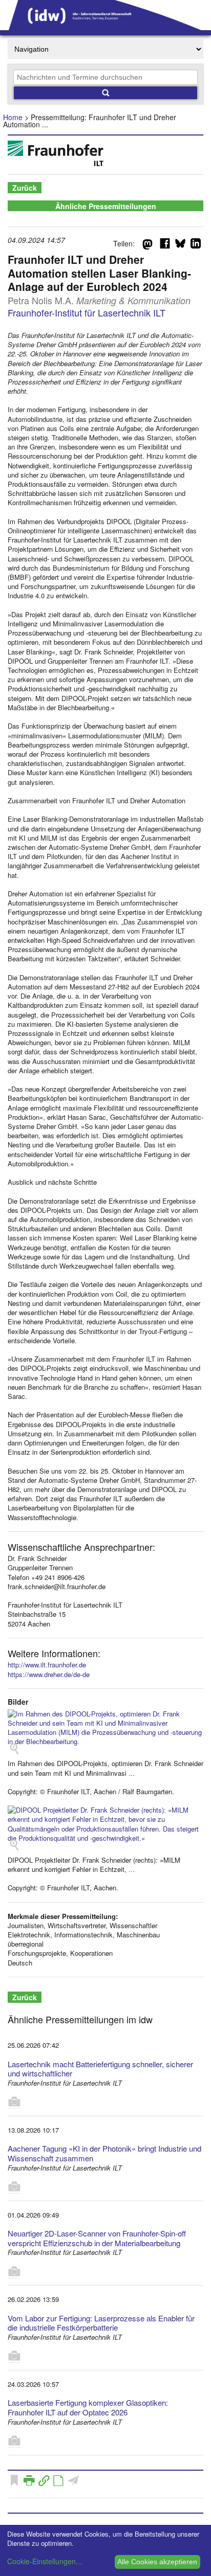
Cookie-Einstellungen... (45, 2561)
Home (13, 117)
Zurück (25, 188)
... (132, 1773)
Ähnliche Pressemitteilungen (106, 206)
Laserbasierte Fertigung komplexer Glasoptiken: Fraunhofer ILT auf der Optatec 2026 (88, 2407)
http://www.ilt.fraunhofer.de (47, 1665)
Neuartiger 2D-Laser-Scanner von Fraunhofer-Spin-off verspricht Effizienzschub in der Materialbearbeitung (97, 2238)
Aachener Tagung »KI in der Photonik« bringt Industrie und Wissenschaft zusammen (104, 2153)
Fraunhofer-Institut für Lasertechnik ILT (87, 312)
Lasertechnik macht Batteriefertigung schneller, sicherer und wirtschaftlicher (100, 2069)
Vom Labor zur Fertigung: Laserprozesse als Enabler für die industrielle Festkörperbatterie (101, 2323)
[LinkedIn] (196, 245)
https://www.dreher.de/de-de (49, 1674)
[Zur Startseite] (105, 27)
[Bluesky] (180, 245)
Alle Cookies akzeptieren (157, 2562)
